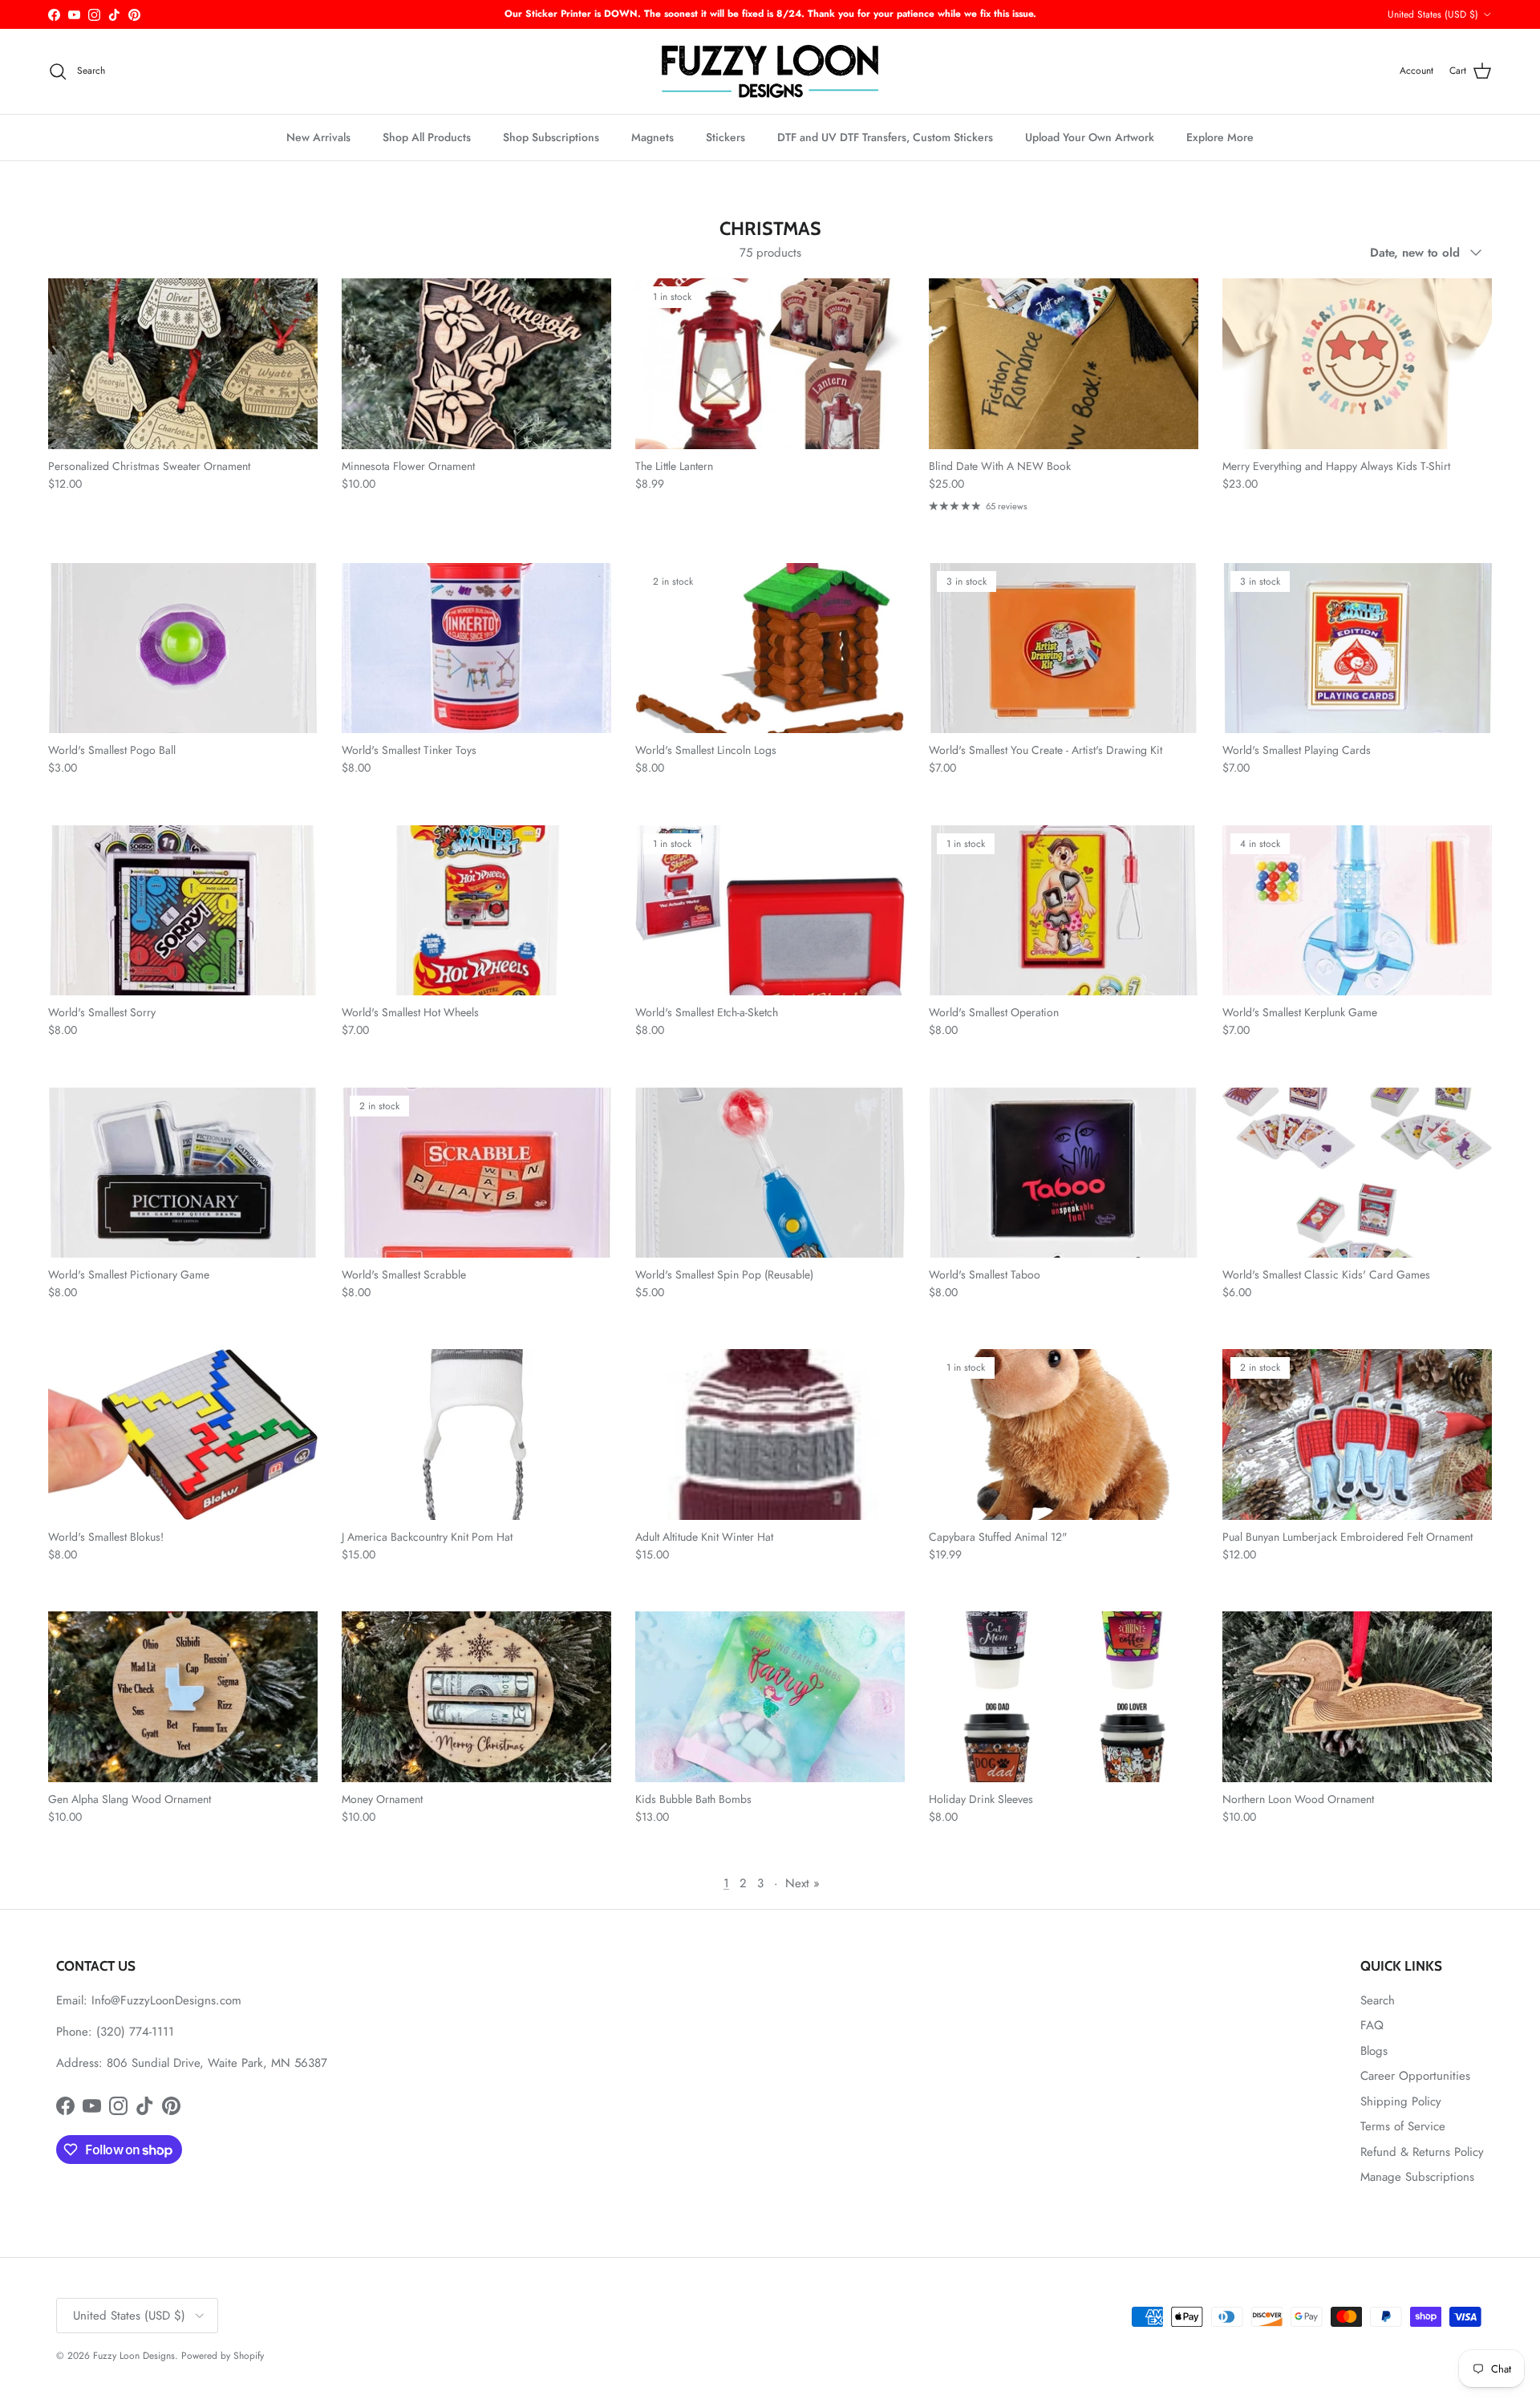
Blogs (1374, 2051)
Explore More (1220, 137)
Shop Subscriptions (551, 137)
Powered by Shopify (223, 2356)
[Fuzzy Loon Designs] (770, 71)
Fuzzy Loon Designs (134, 2356)
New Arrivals (318, 137)
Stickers (725, 137)
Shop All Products (427, 137)
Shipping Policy (1401, 2101)
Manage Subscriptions (1417, 2177)
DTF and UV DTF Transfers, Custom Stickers (885, 137)
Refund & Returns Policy (1422, 2152)
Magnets (652, 137)
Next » (802, 1883)
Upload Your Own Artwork (1090, 137)
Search (1378, 2000)
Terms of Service (1403, 2126)
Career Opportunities (1415, 2076)
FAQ (1372, 2025)
